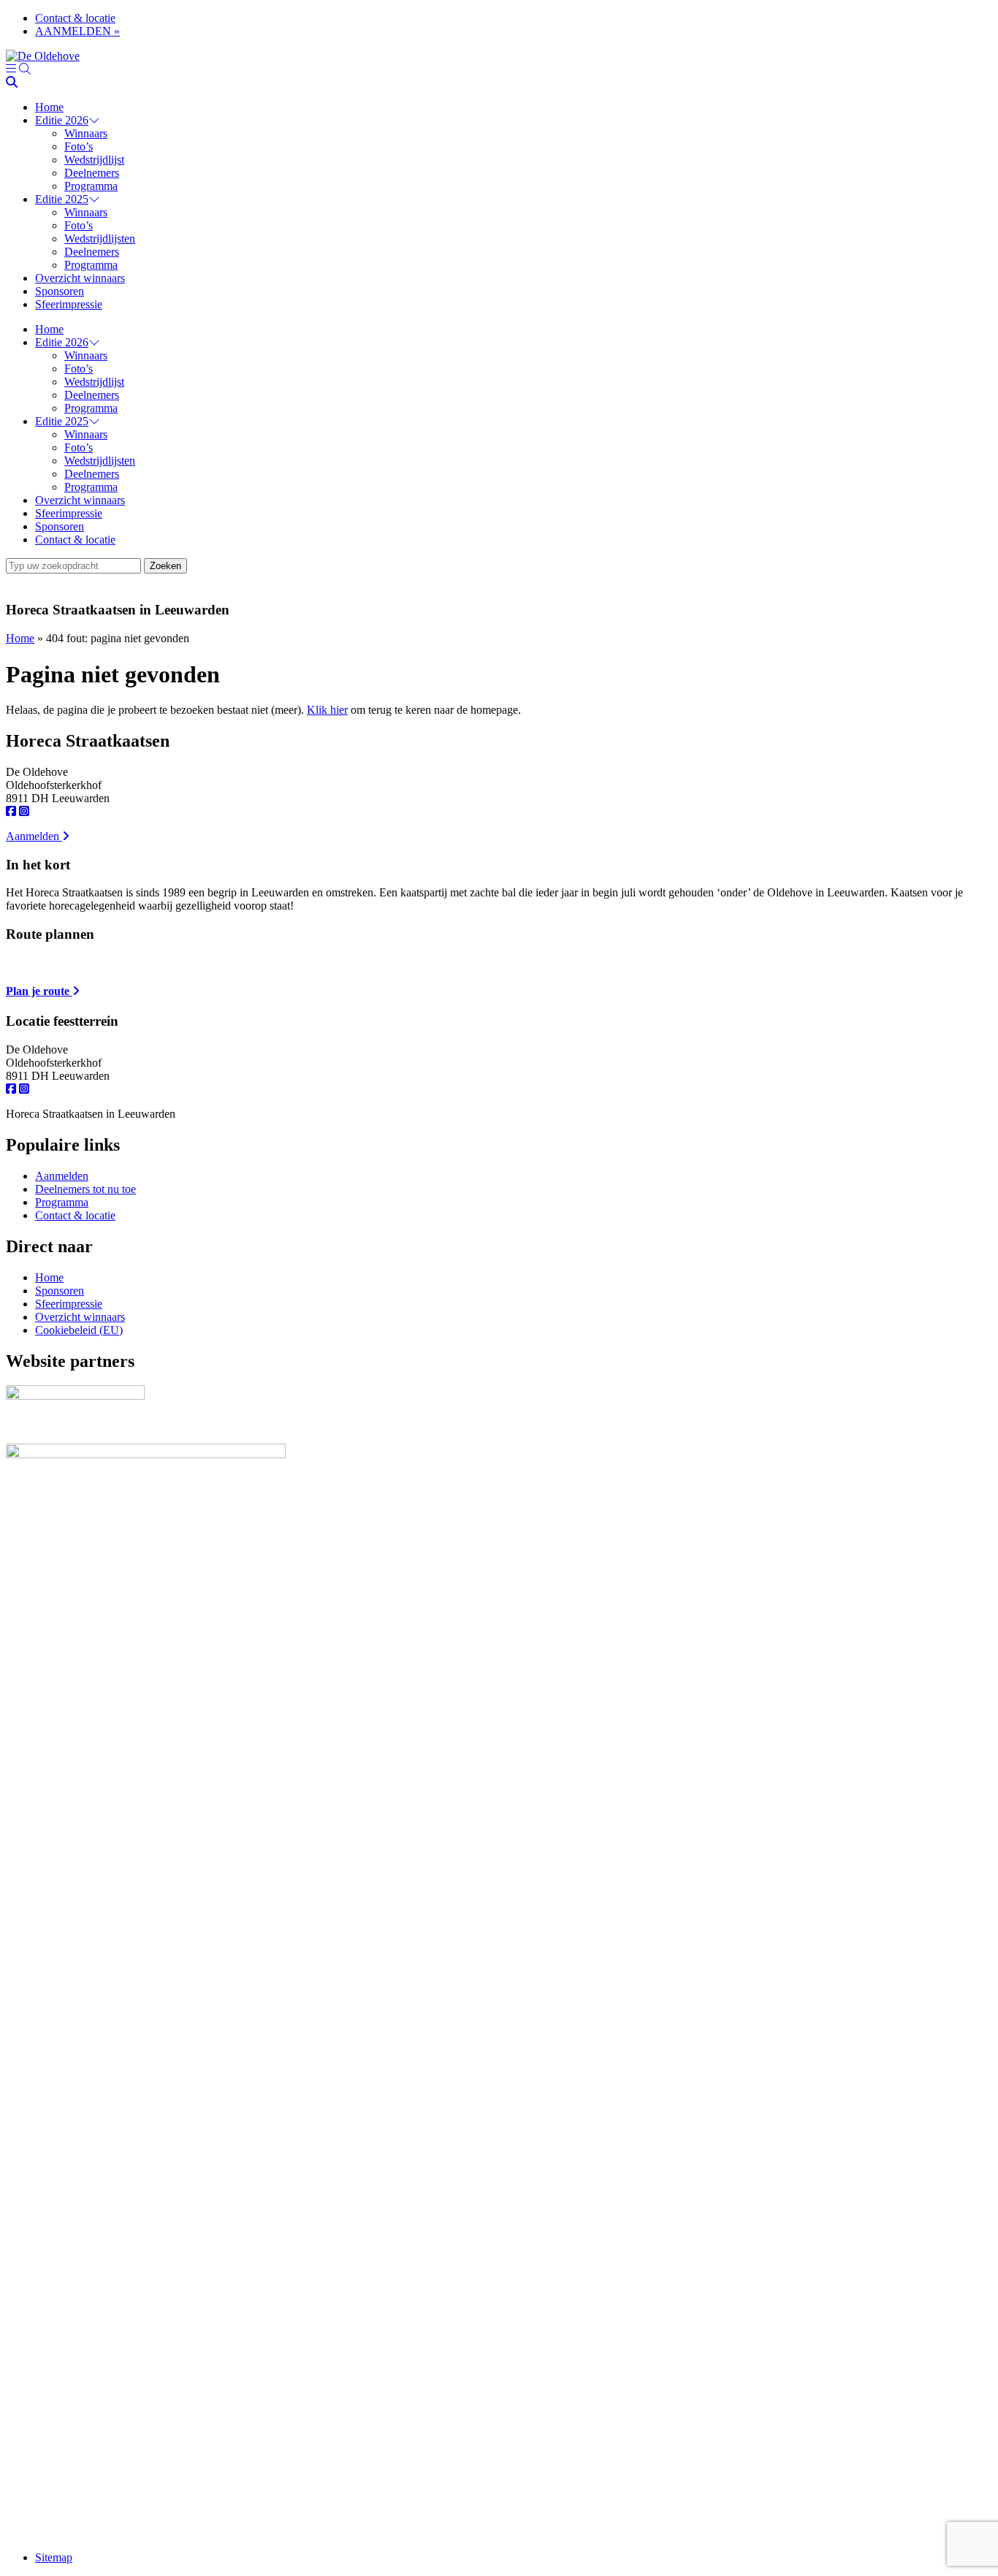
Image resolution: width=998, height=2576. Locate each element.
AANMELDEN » (77, 31)
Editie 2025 (62, 199)
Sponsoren (60, 291)
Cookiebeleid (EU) (79, 1330)
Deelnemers (92, 173)
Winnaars (86, 133)
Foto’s (79, 146)
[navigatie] (11, 69)
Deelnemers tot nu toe (85, 1189)
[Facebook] (11, 811)
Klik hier (327, 710)
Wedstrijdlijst (94, 160)
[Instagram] (24, 811)
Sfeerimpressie (69, 304)
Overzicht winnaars (80, 278)
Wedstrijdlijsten (100, 239)
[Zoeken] (25, 69)
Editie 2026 (62, 120)
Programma (91, 186)
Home (49, 107)
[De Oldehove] (43, 56)
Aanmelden (34, 836)
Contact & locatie (75, 18)
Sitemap (54, 2557)
